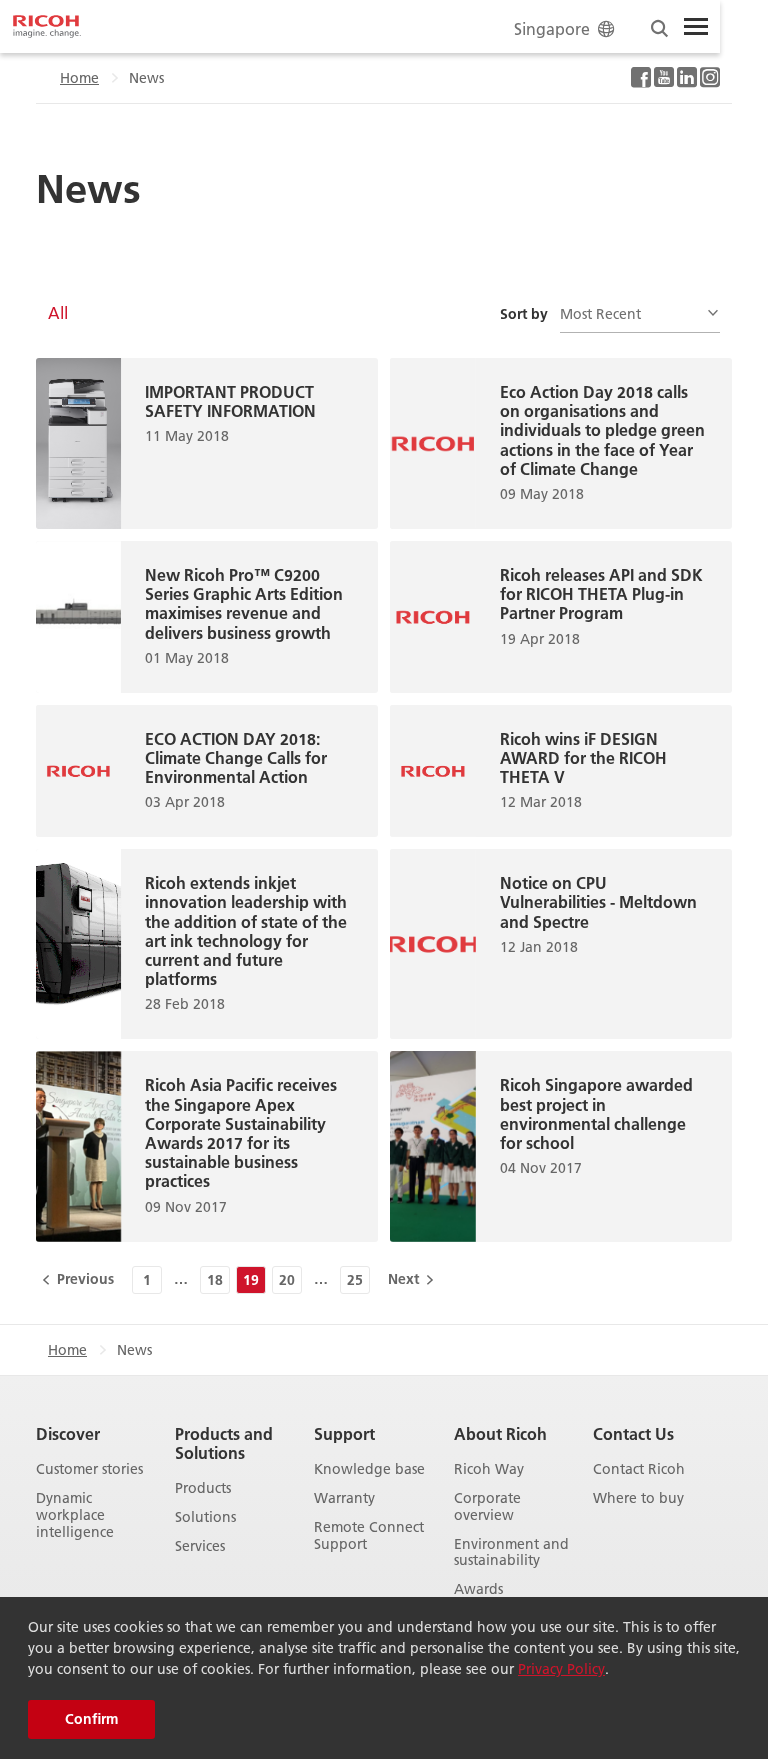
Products (203, 1488)
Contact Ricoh (639, 1469)
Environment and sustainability (511, 1553)
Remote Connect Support (369, 1536)
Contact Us (633, 1433)
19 (251, 1280)
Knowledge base (369, 1469)
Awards (478, 1589)
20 (287, 1280)
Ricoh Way (489, 1469)
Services (200, 1546)
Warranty (344, 1498)
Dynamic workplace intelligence (75, 1515)
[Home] (47, 27)
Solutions (205, 1517)
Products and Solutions (224, 1443)
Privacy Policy (561, 1669)
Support (344, 1433)
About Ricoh (500, 1433)
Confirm (91, 1719)
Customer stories (89, 1469)
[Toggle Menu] (696, 27)
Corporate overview (487, 1507)
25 (355, 1280)
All (58, 312)
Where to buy (638, 1498)
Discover (68, 1433)
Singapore (552, 28)
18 (215, 1280)
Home (79, 78)
